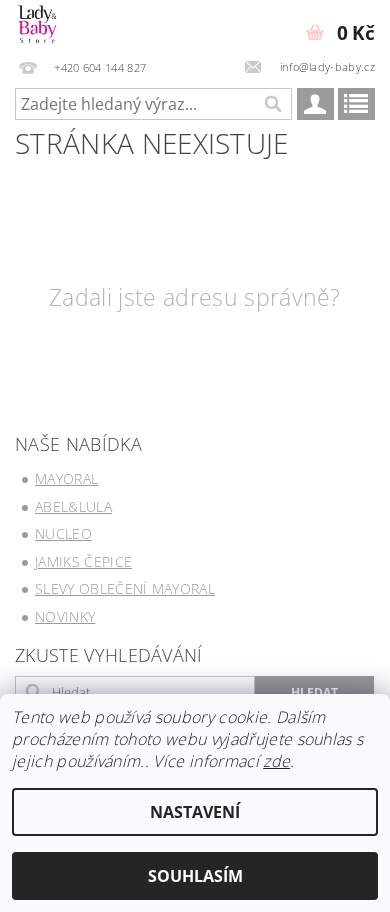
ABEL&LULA (73, 506)
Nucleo (63, 533)
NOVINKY (65, 616)
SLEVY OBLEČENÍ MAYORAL (125, 588)
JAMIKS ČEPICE (83, 561)
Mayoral (66, 478)
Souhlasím (195, 876)
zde (276, 761)
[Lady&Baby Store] (38, 26)
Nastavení (195, 812)
